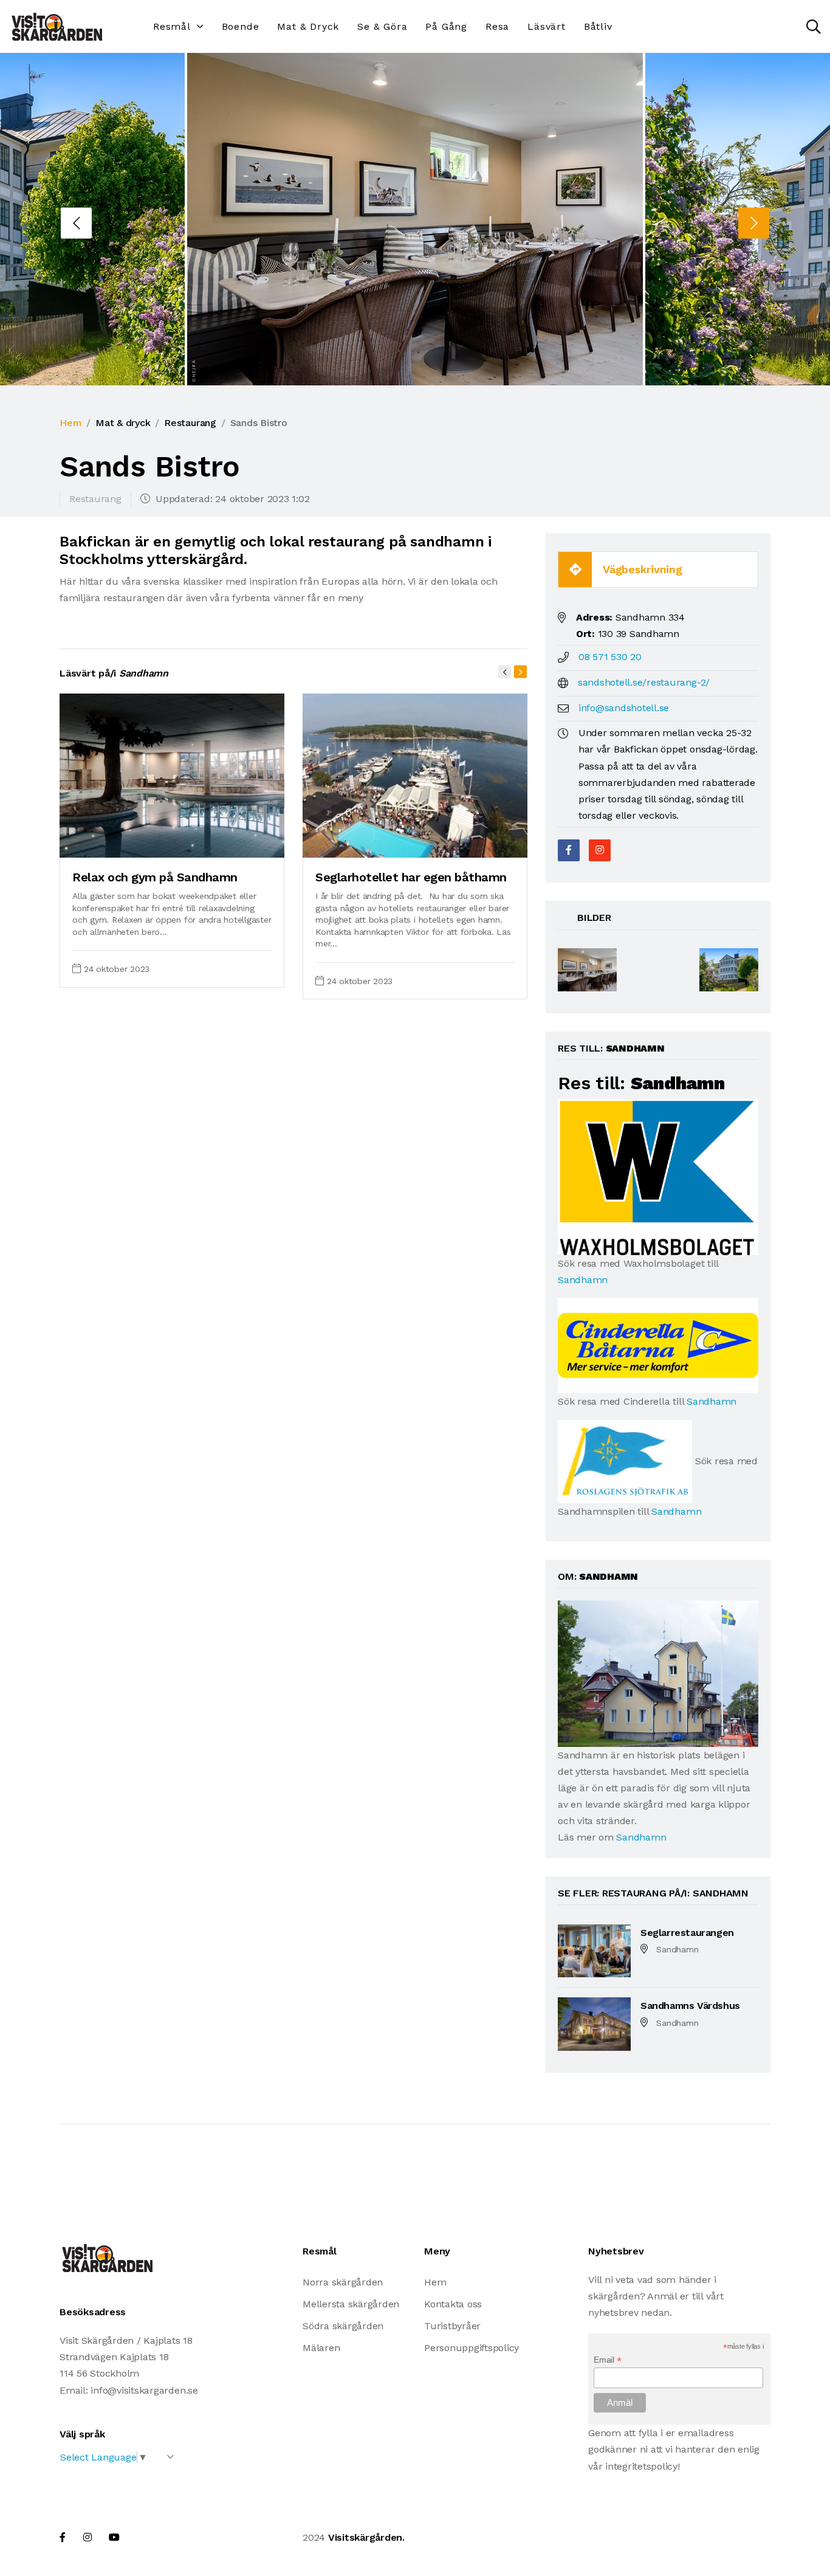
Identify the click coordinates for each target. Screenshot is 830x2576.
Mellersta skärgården (351, 2304)
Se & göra (382, 26)
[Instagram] (600, 850)
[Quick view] (245, 842)
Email (607, 2360)
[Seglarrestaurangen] (594, 1950)
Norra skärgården (343, 2282)
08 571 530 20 (610, 657)
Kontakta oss (453, 2304)
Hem (70, 423)
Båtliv (598, 26)
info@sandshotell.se (624, 708)
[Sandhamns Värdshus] (594, 2023)
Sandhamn (583, 1280)
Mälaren (321, 2348)
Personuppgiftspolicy (472, 2348)
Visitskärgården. (366, 2537)
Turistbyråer (452, 2326)
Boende (241, 26)
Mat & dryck (308, 26)
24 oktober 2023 (117, 969)
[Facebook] (569, 850)
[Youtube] (114, 2537)
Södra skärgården (343, 2326)
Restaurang (190, 423)
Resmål (172, 26)
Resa (497, 26)
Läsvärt (547, 26)
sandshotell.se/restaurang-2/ (644, 682)
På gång (446, 26)
